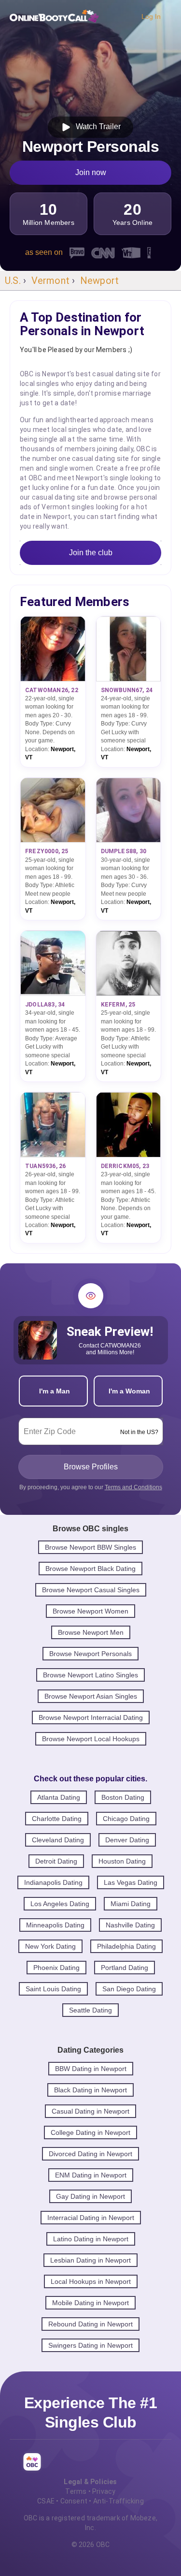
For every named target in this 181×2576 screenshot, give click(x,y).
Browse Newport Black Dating (90, 1569)
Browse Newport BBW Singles (90, 1547)
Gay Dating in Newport (90, 2196)
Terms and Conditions (133, 1487)
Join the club (91, 553)
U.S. (13, 281)
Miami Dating (131, 1904)
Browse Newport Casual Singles (91, 1590)
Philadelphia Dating (126, 1946)
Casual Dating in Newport (90, 2111)
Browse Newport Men (91, 1632)
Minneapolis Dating (55, 1925)
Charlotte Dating (57, 1819)
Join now (91, 172)
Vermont (50, 281)
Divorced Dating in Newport (90, 2154)
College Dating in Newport (90, 2132)
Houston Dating (122, 1861)
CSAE (46, 2501)
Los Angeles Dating (60, 1904)
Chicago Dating (126, 1819)
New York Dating (50, 1946)
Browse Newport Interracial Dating (91, 1717)
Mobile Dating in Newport (90, 2303)
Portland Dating (125, 1968)
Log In (151, 16)
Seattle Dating (90, 2010)
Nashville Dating (130, 1925)
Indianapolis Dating (53, 1882)
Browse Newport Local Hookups (91, 1739)
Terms (76, 2491)
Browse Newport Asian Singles (91, 1696)
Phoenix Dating (56, 1968)
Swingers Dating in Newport (90, 2345)
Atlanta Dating (59, 1797)
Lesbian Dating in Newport (90, 2260)
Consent (74, 2501)
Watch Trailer (96, 126)
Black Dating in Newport (90, 2090)
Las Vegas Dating (131, 1882)
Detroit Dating (56, 1861)
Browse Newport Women (90, 1611)
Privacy (104, 2491)
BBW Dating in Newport (91, 2069)
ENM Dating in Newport (91, 2175)
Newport (99, 281)
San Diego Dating (129, 1989)
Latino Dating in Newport (91, 2239)
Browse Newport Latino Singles (90, 1675)
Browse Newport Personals (90, 1654)
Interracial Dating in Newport (91, 2218)
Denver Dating (127, 1840)
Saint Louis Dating (53, 1989)
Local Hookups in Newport (91, 2281)
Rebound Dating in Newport (90, 2324)
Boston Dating (123, 1797)
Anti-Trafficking (118, 2501)
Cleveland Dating (58, 1840)
